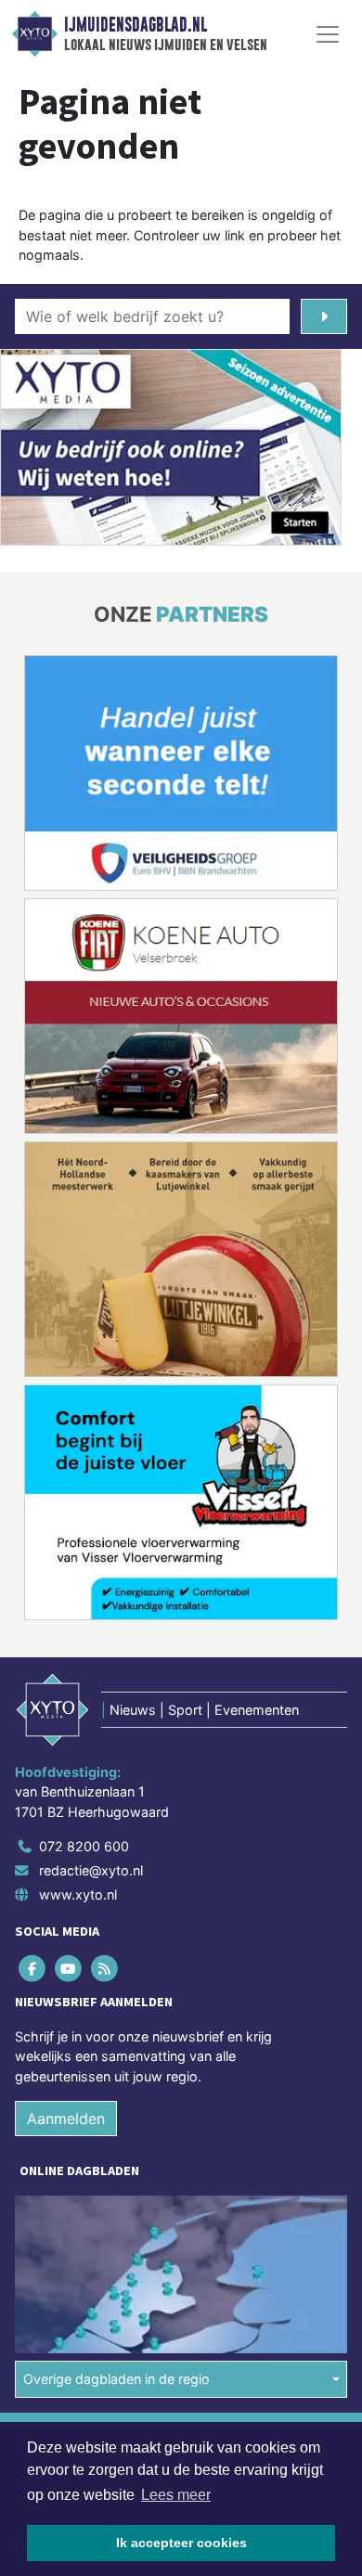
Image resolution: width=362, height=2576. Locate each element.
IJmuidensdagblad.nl (136, 25)
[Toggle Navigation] (328, 34)
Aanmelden (66, 2119)
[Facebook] (33, 1968)
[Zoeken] (324, 316)
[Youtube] (69, 1968)
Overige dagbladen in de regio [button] (116, 2379)
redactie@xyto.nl (91, 1870)
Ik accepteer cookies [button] (181, 2543)
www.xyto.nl (78, 1894)
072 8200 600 (84, 1846)
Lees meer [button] (176, 2495)
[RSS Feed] (105, 1968)
